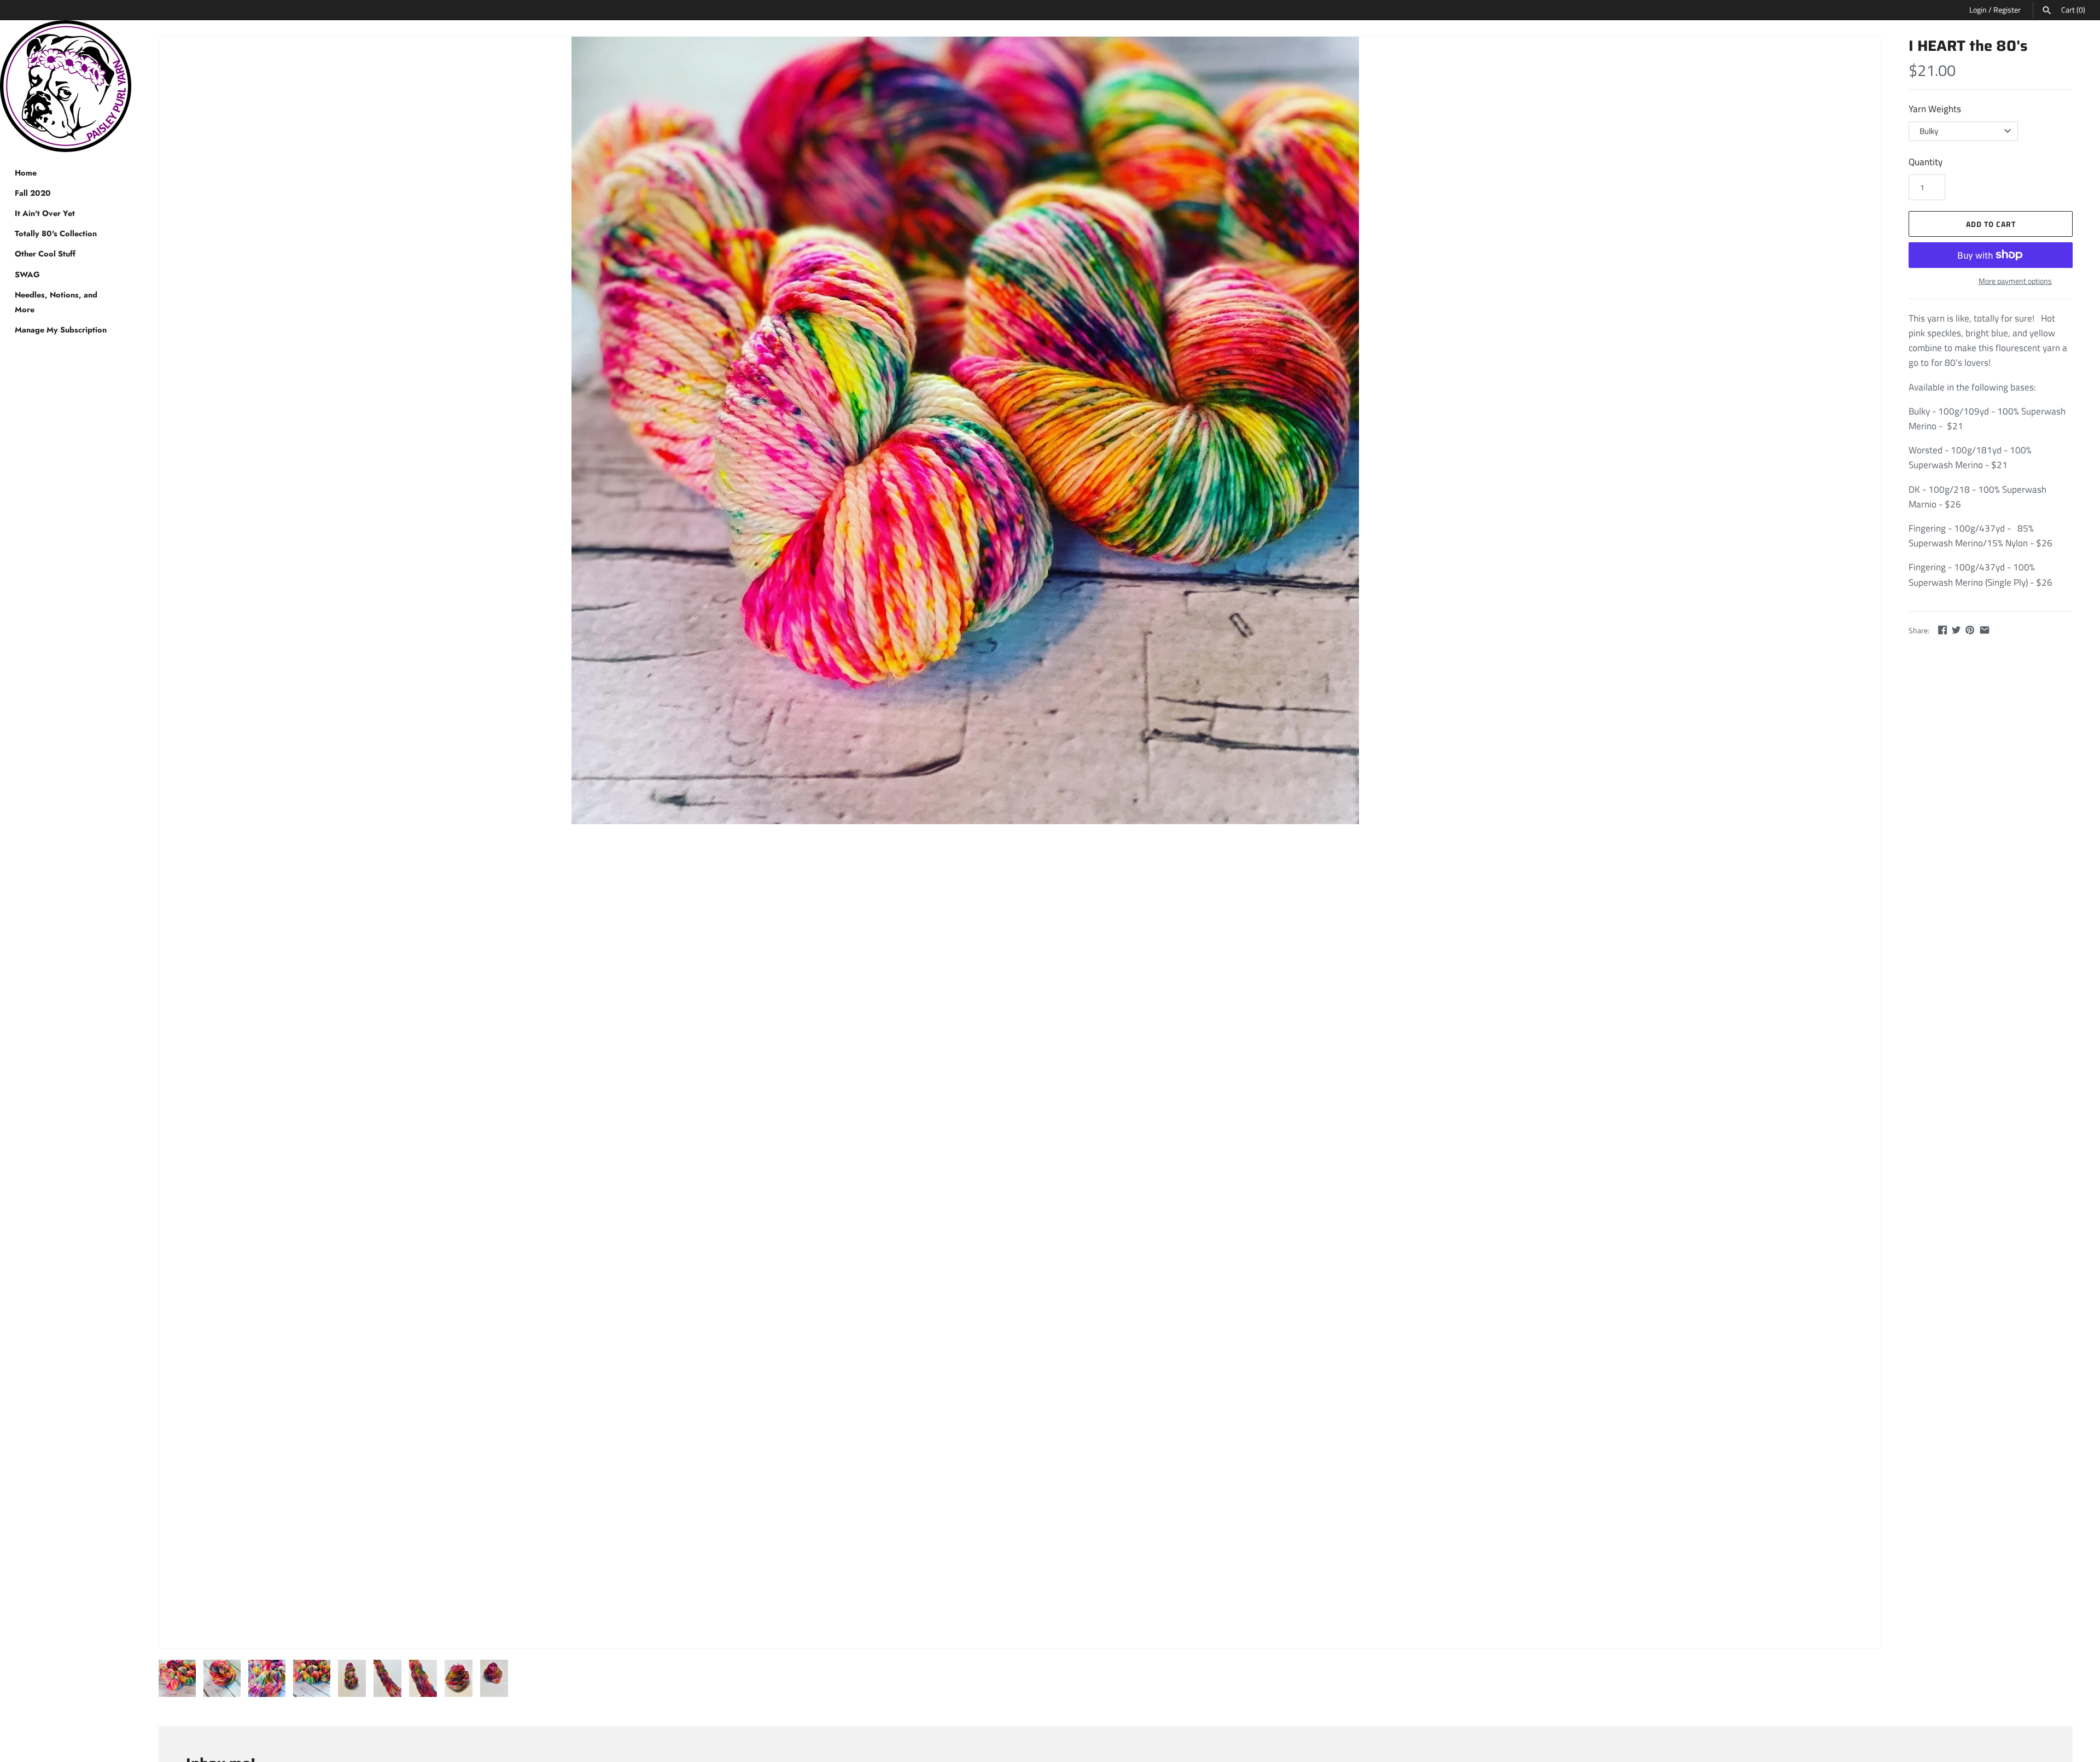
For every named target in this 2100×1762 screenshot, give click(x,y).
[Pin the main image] (1970, 630)
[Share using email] (1985, 630)
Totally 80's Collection (56, 234)
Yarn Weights (1935, 109)
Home (26, 173)
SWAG (27, 275)
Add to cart (1991, 224)
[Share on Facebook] (1942, 630)
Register (2007, 10)
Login (1978, 10)
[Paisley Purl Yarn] (66, 86)
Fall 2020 (33, 193)
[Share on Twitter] (1956, 630)
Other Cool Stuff (45, 254)
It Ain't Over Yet (45, 213)
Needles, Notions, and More (56, 302)
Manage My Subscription (61, 330)
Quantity (1926, 162)
